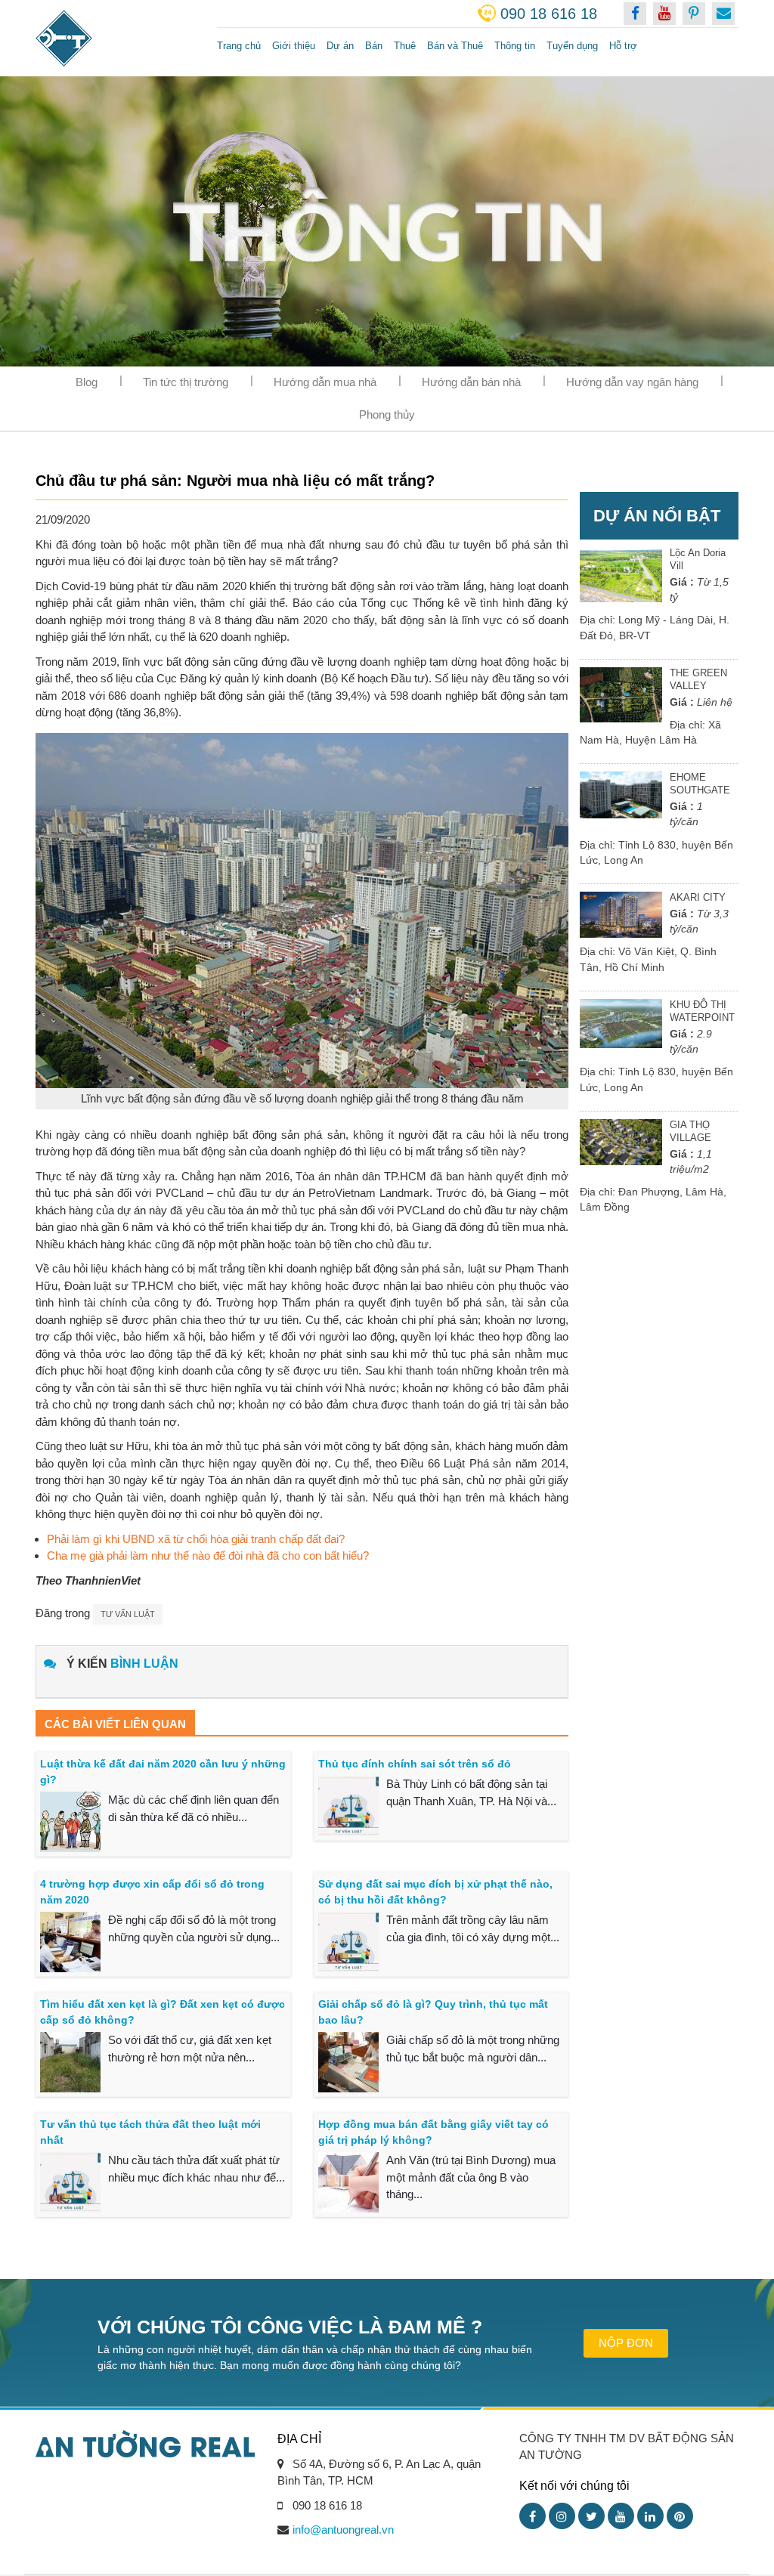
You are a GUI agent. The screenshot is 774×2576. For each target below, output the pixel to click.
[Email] (723, 14)
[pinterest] (694, 14)
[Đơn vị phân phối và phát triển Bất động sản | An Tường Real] (115, 38)
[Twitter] (591, 2516)
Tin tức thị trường (186, 382)
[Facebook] (533, 2516)
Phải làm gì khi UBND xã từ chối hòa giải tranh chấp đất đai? (196, 1539)
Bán (374, 46)
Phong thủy (387, 414)
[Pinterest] (680, 2516)
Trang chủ (239, 46)
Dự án (340, 46)
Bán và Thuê (455, 46)
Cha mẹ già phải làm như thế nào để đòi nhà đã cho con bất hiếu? (208, 1555)
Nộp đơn (626, 2343)
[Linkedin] (650, 2516)
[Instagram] (562, 2516)
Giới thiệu (294, 46)
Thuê (405, 46)
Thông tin (515, 46)
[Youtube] (621, 2516)
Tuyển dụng (572, 46)
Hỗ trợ (623, 46)
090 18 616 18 (549, 14)
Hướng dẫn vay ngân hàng (632, 382)
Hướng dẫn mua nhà (325, 382)
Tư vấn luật (128, 1614)
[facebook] (635, 14)
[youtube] (664, 14)
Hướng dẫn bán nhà (471, 382)
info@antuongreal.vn (343, 2530)
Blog (87, 382)
